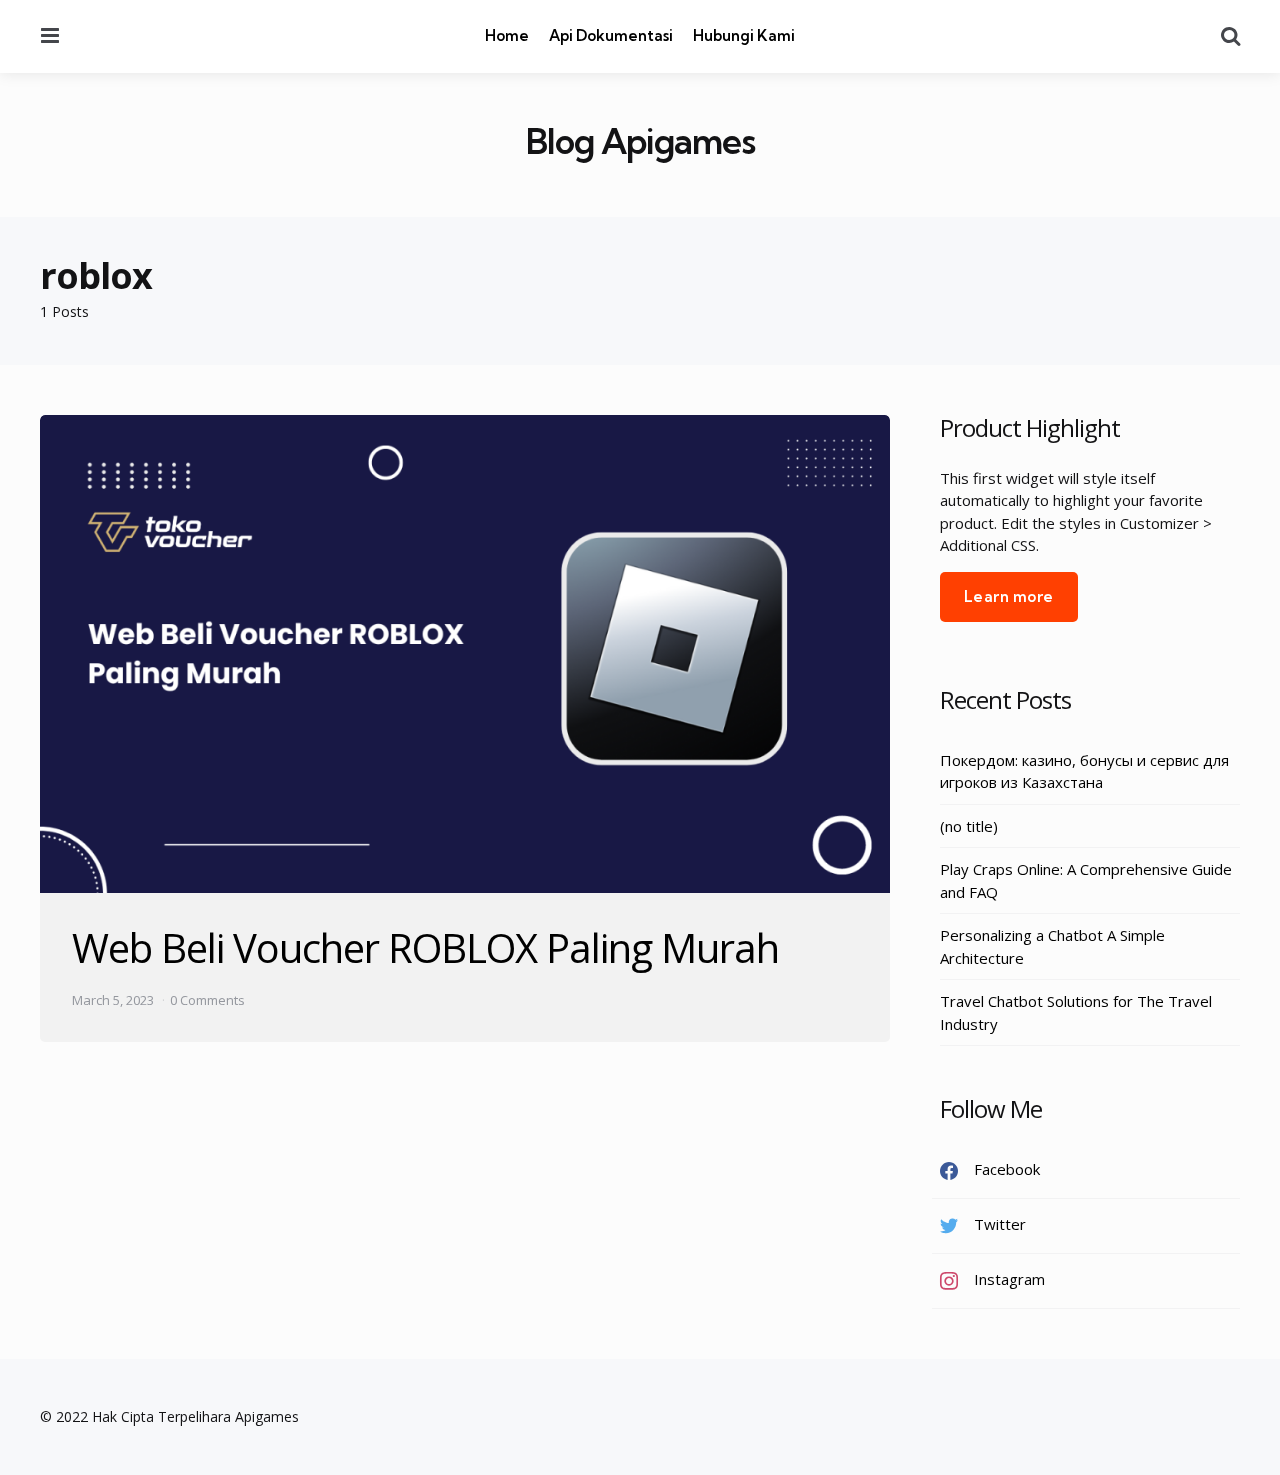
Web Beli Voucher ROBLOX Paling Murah (425, 947)
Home (507, 35)
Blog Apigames (640, 141)
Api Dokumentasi (611, 35)
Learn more (1009, 596)
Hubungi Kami (744, 35)
